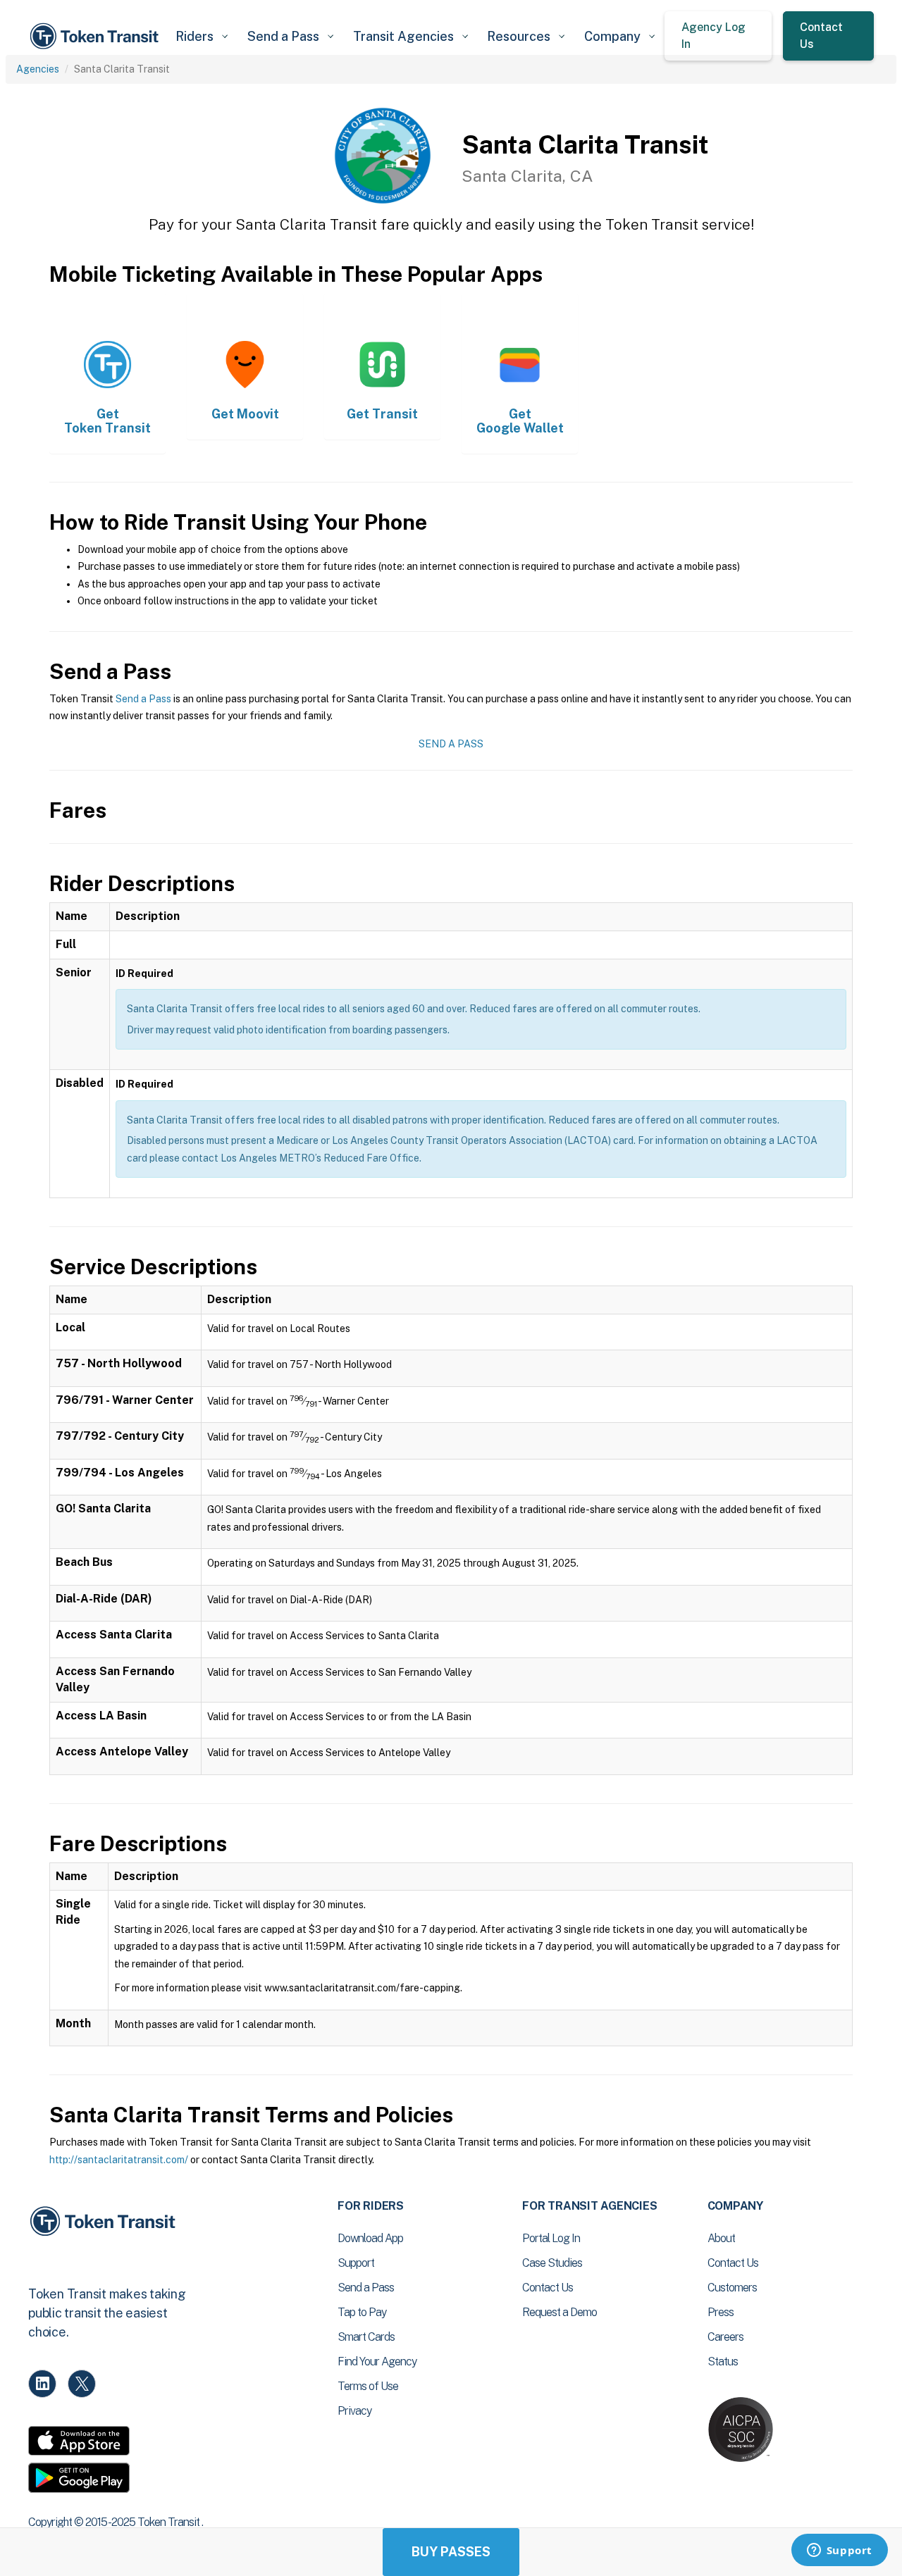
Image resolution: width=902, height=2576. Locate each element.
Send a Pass (143, 699)
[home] (97, 36)
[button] (201, 36)
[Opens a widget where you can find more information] (839, 2551)
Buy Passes (451, 2552)
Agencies (38, 69)
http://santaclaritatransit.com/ (119, 2160)
